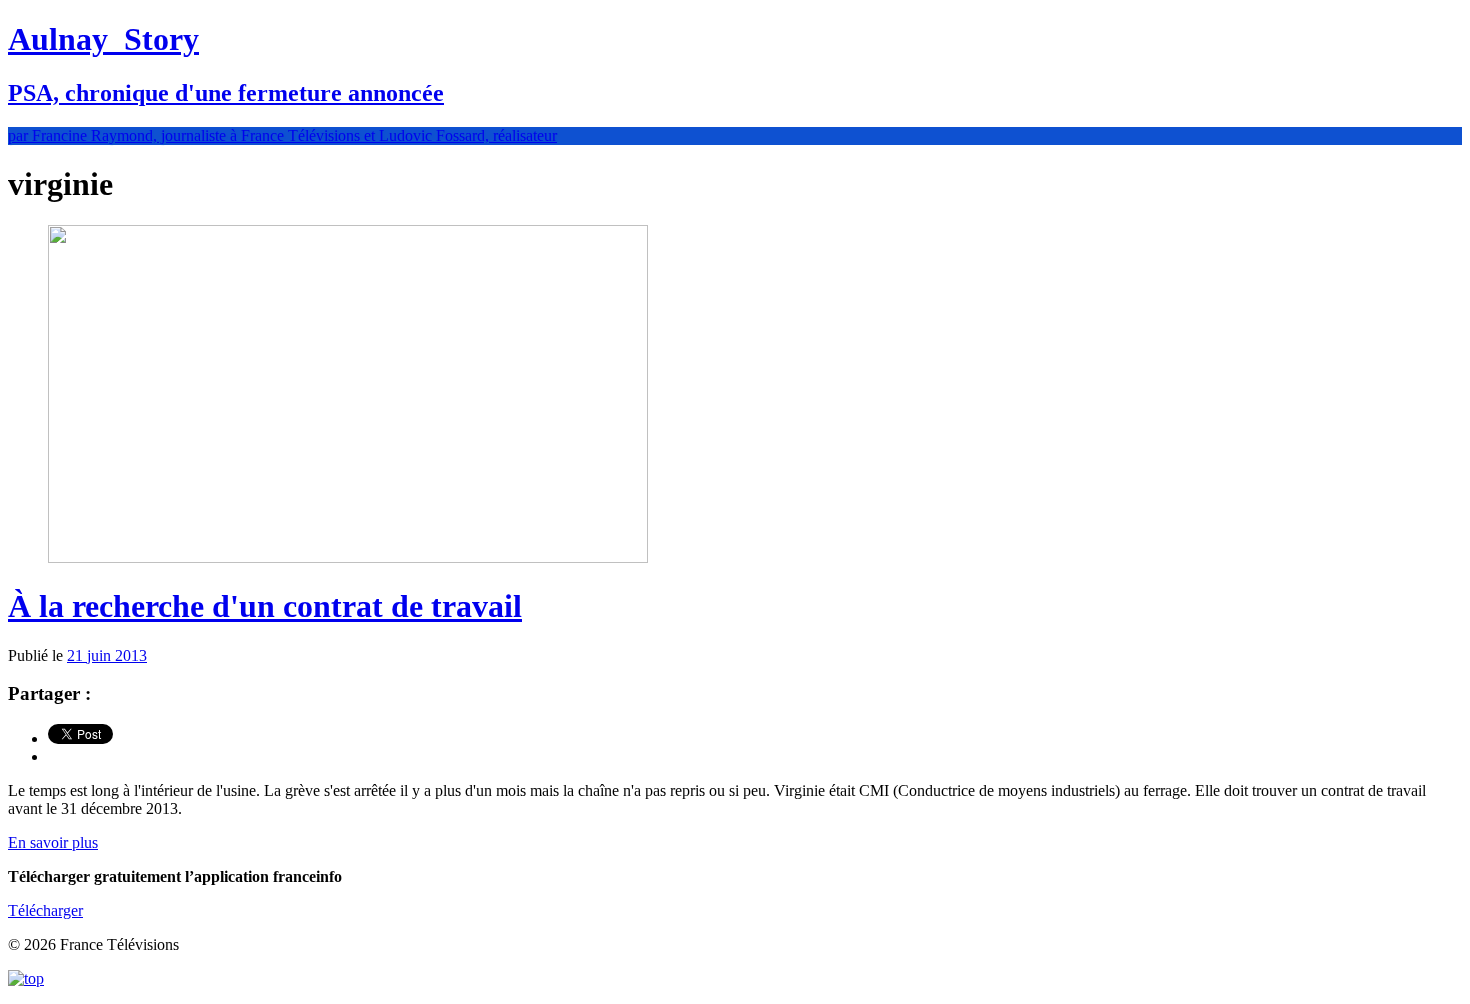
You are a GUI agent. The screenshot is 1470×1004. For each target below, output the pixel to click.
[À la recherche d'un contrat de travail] (348, 557)
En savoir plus (53, 842)
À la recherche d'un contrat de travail (265, 606)
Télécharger (45, 910)
